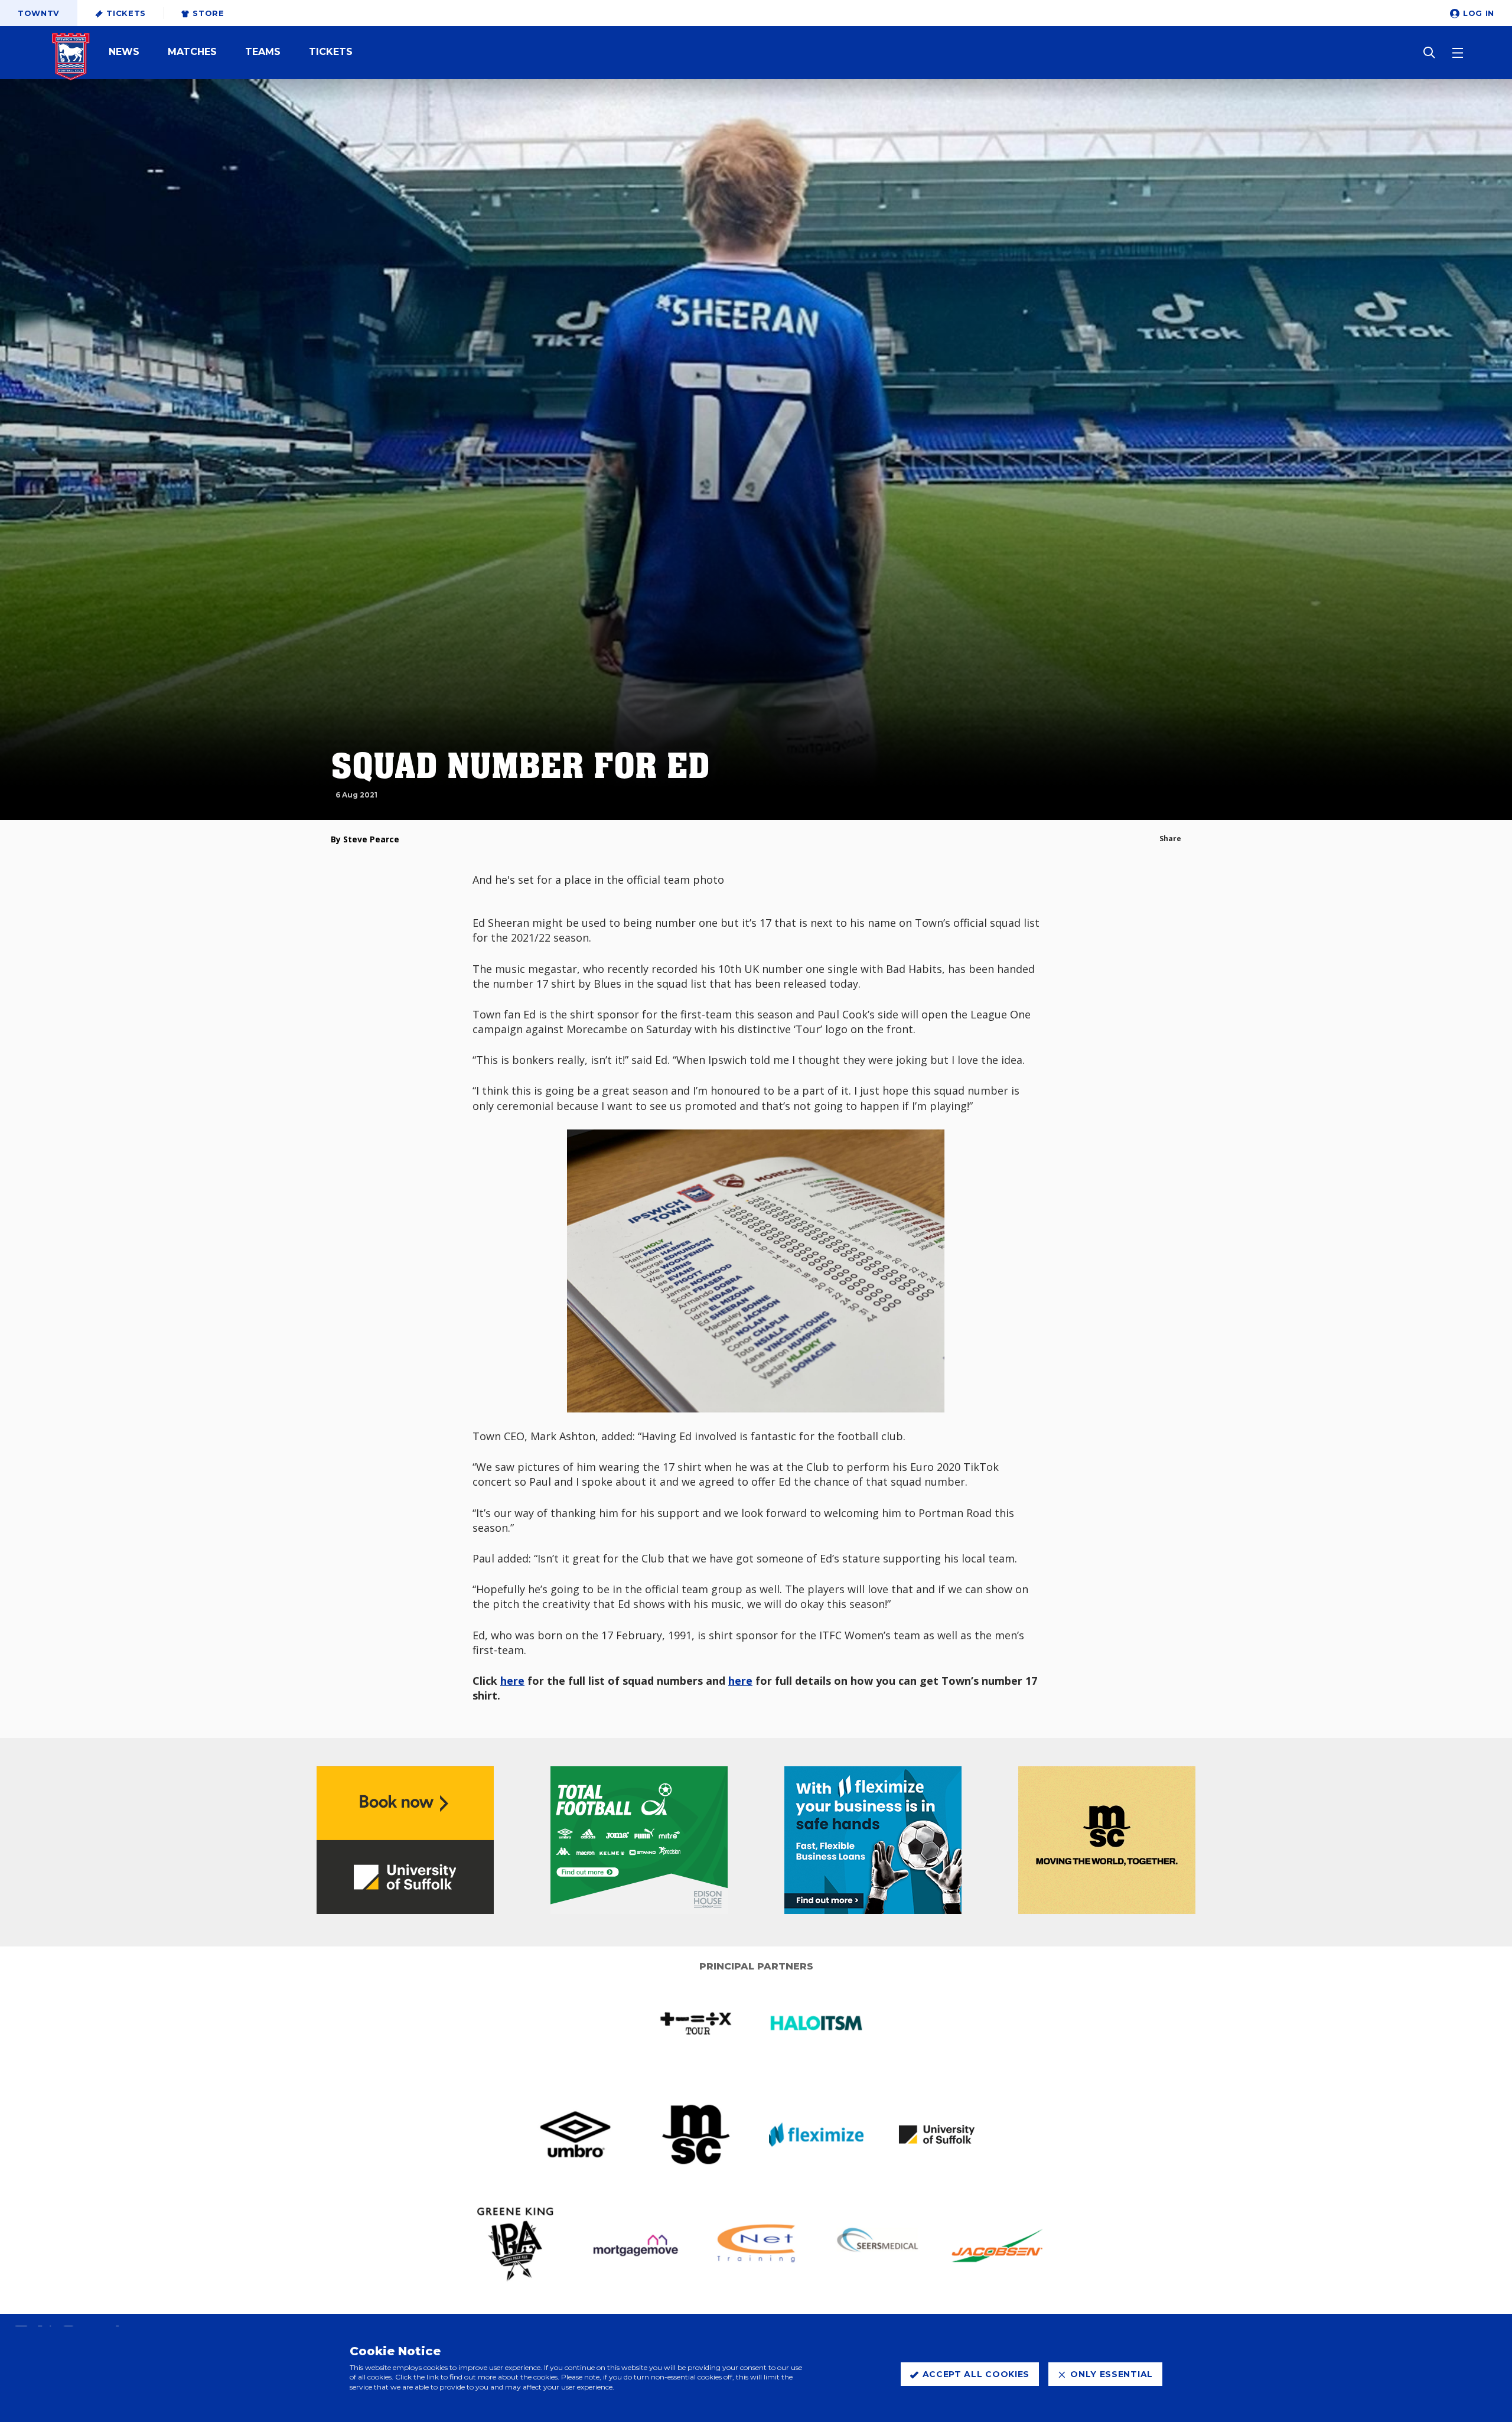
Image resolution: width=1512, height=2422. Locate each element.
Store (208, 13)
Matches (192, 52)
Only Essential (1112, 2374)
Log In (1479, 13)
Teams (263, 52)
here (512, 1681)
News (124, 52)
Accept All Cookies (976, 2374)
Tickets (126, 13)
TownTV (39, 13)
